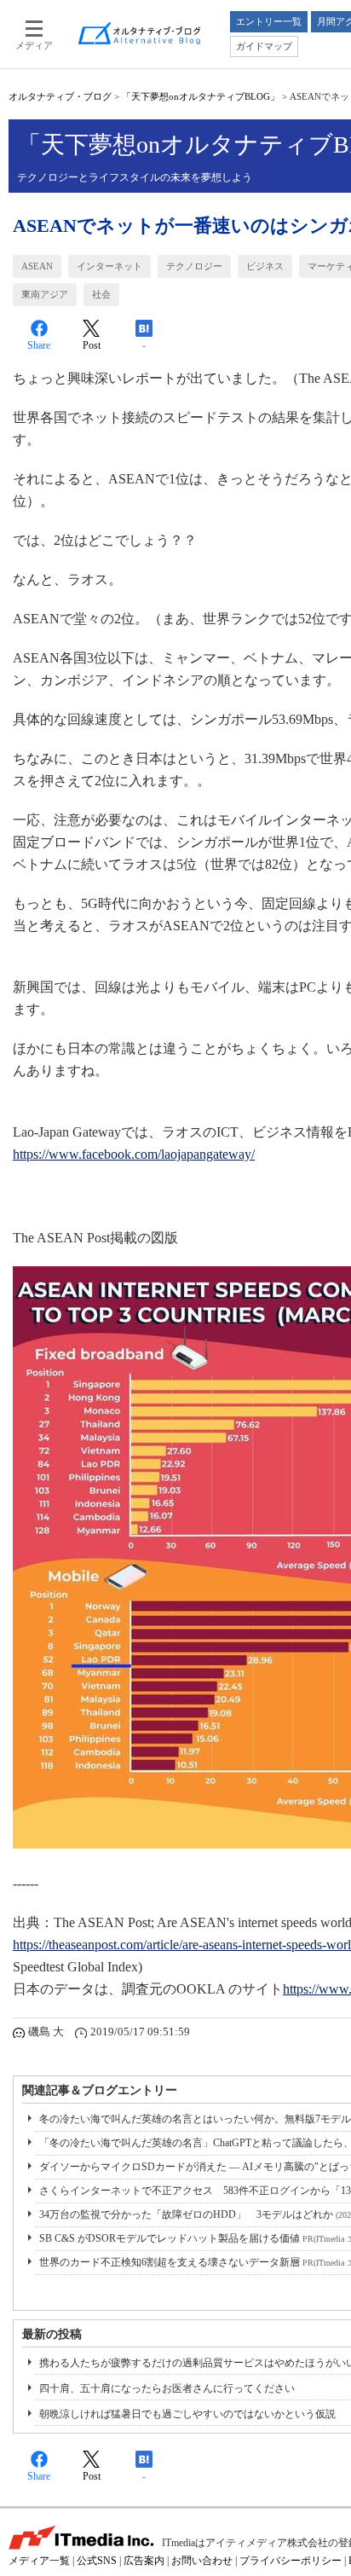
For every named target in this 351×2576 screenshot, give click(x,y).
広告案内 (144, 2561)
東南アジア (45, 294)
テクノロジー (194, 266)
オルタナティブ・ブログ (60, 96)
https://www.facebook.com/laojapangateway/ (134, 1154)
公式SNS (97, 2561)
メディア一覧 (39, 2561)
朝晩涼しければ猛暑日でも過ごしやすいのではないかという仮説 (187, 2414)
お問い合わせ (202, 2561)
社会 (101, 294)
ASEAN (37, 266)
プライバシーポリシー (291, 2561)
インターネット (109, 266)
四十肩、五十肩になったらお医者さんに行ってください (167, 2388)
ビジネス (265, 266)
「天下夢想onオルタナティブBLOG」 (201, 96)
